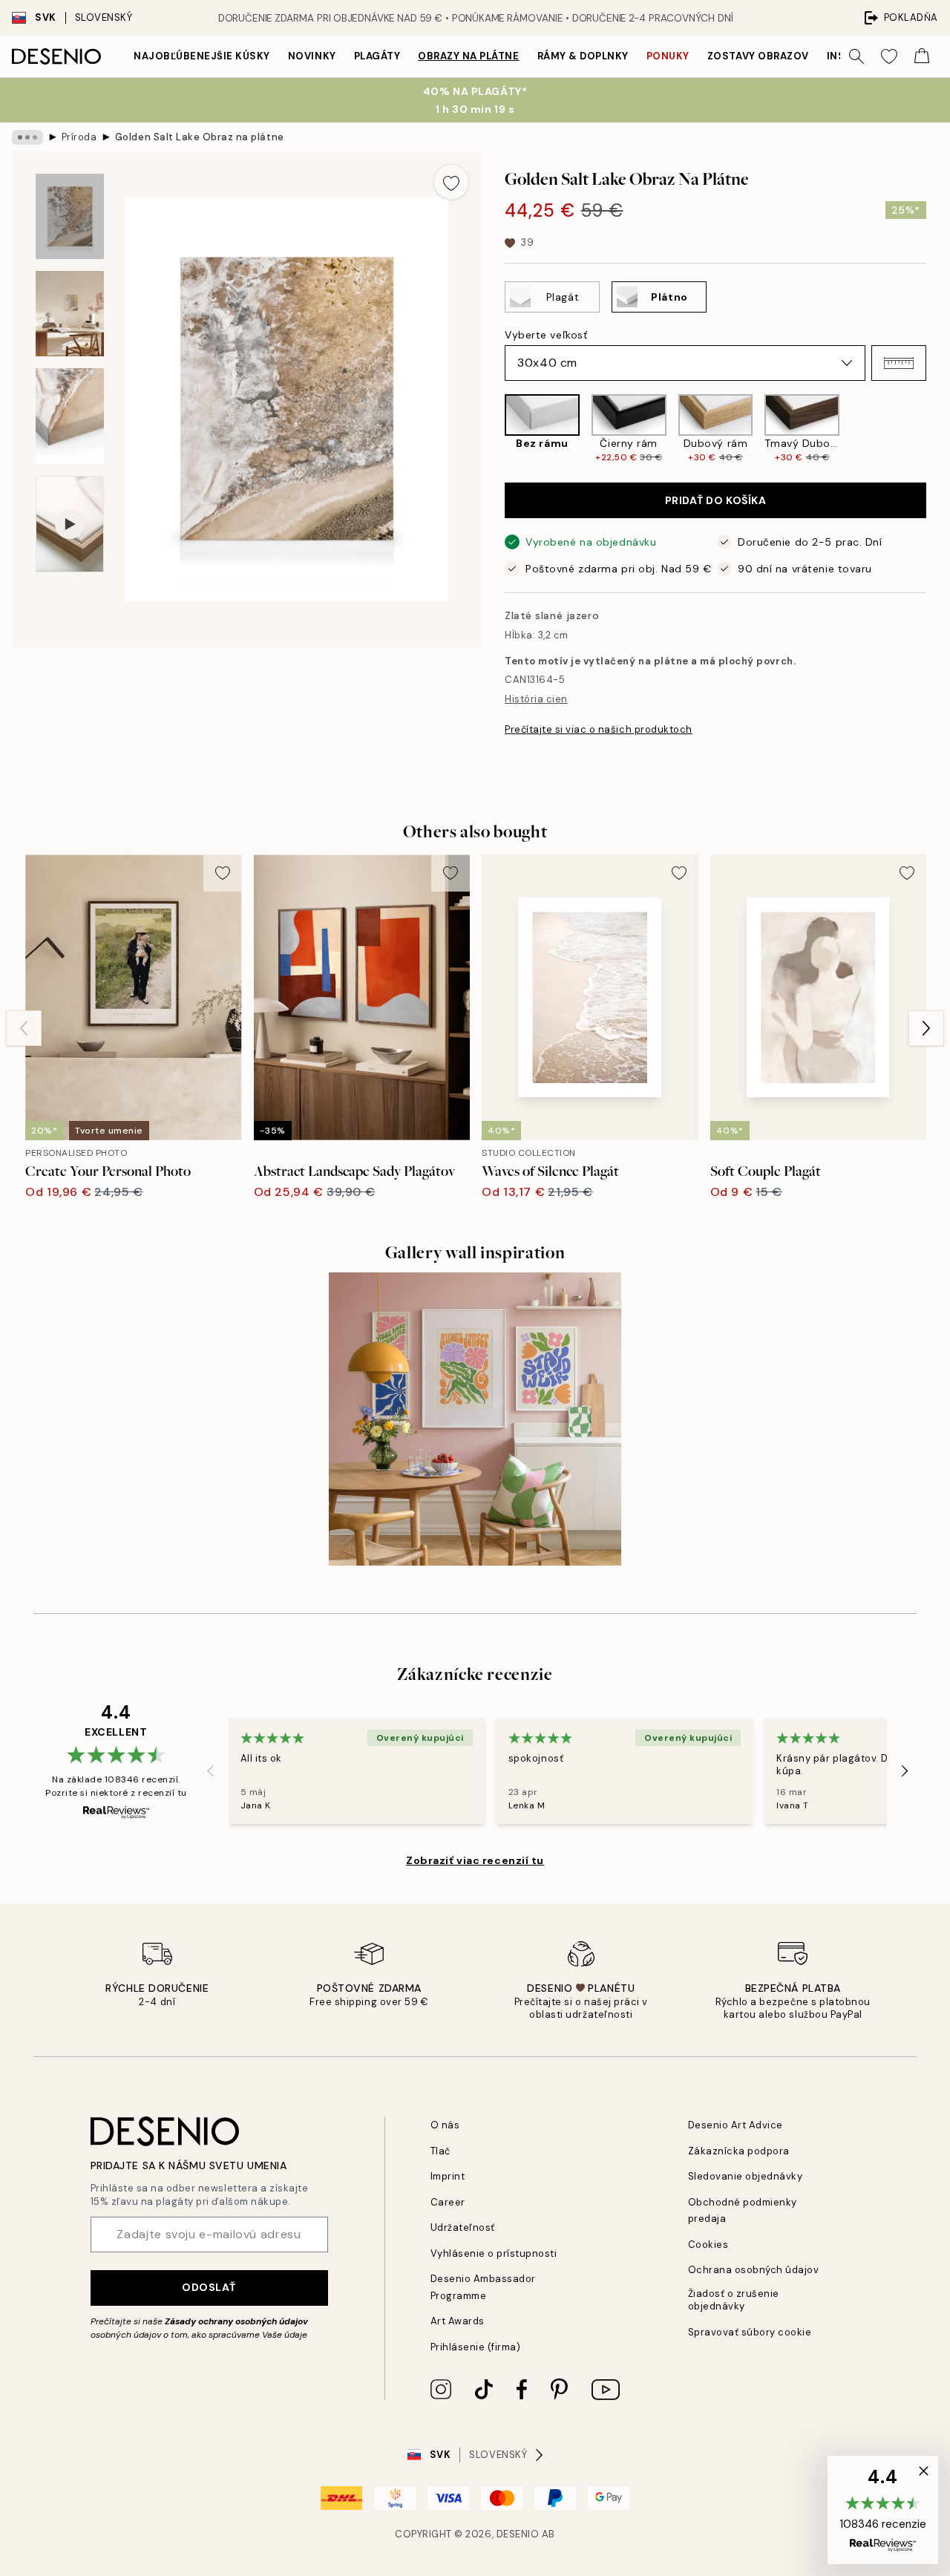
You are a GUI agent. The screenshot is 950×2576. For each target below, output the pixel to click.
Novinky (312, 56)
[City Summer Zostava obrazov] (475, 1419)
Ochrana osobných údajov (754, 2270)
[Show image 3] (70, 416)
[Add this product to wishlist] (451, 182)
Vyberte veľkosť (546, 335)
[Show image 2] (70, 314)
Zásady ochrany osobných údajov (236, 2321)
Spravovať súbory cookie (750, 2332)
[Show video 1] (70, 524)
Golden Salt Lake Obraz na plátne (200, 137)
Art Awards (458, 2321)
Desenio (518, 2534)
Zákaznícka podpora (739, 2151)
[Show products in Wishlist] (889, 56)
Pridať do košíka (716, 500)
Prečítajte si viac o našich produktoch (599, 729)
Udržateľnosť (463, 2227)
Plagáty (377, 56)
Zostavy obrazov (758, 56)
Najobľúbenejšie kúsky (202, 56)
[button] (899, 363)
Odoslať (209, 2287)
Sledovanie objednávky (746, 2176)
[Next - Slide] (938, 429)
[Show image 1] (70, 216)
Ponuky (668, 56)
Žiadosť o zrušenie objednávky (734, 2300)
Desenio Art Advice (736, 2125)
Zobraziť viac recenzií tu (475, 1860)
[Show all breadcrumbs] (27, 137)
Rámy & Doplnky (583, 56)
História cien (536, 699)
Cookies (708, 2245)
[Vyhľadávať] (856, 56)
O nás (445, 2125)
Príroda (79, 137)
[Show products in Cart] (922, 56)
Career (448, 2202)
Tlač (440, 2151)
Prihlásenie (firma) (476, 2347)
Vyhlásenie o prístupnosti (494, 2253)
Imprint (448, 2176)
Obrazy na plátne (468, 56)
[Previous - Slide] (493, 429)
